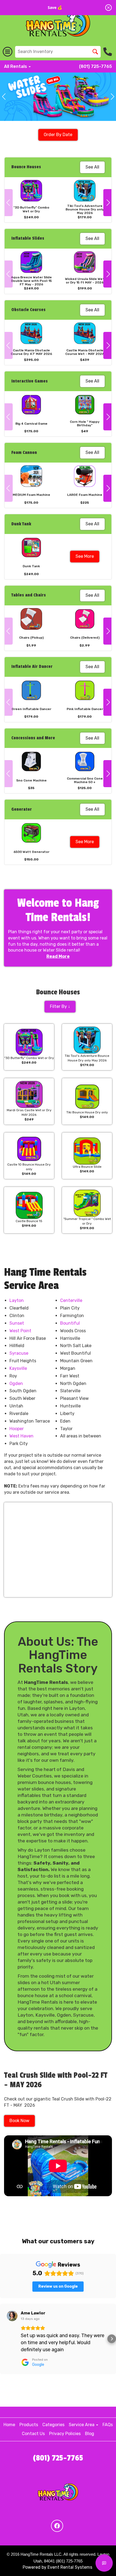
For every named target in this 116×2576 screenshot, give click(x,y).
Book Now (19, 2121)
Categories (53, 2425)
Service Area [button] (82, 2425)
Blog (90, 2434)
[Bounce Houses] (58, 97)
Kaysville (18, 1368)
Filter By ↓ (60, 1006)
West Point (20, 1331)
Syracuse (19, 1353)
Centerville (71, 1300)
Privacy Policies (65, 2434)
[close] (108, 8)
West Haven (21, 1436)
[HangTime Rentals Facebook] (57, 2526)
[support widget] (104, 2563)
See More (85, 556)
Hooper (17, 1429)
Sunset (17, 1323)
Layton (17, 1300)
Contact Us (33, 2434)
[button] (4, 97)
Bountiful (70, 1323)
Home (9, 2425)
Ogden (16, 1383)
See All (92, 167)
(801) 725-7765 (95, 66)
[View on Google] (12, 2316)
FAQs (108, 2425)
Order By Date (58, 135)
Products (29, 2425)
